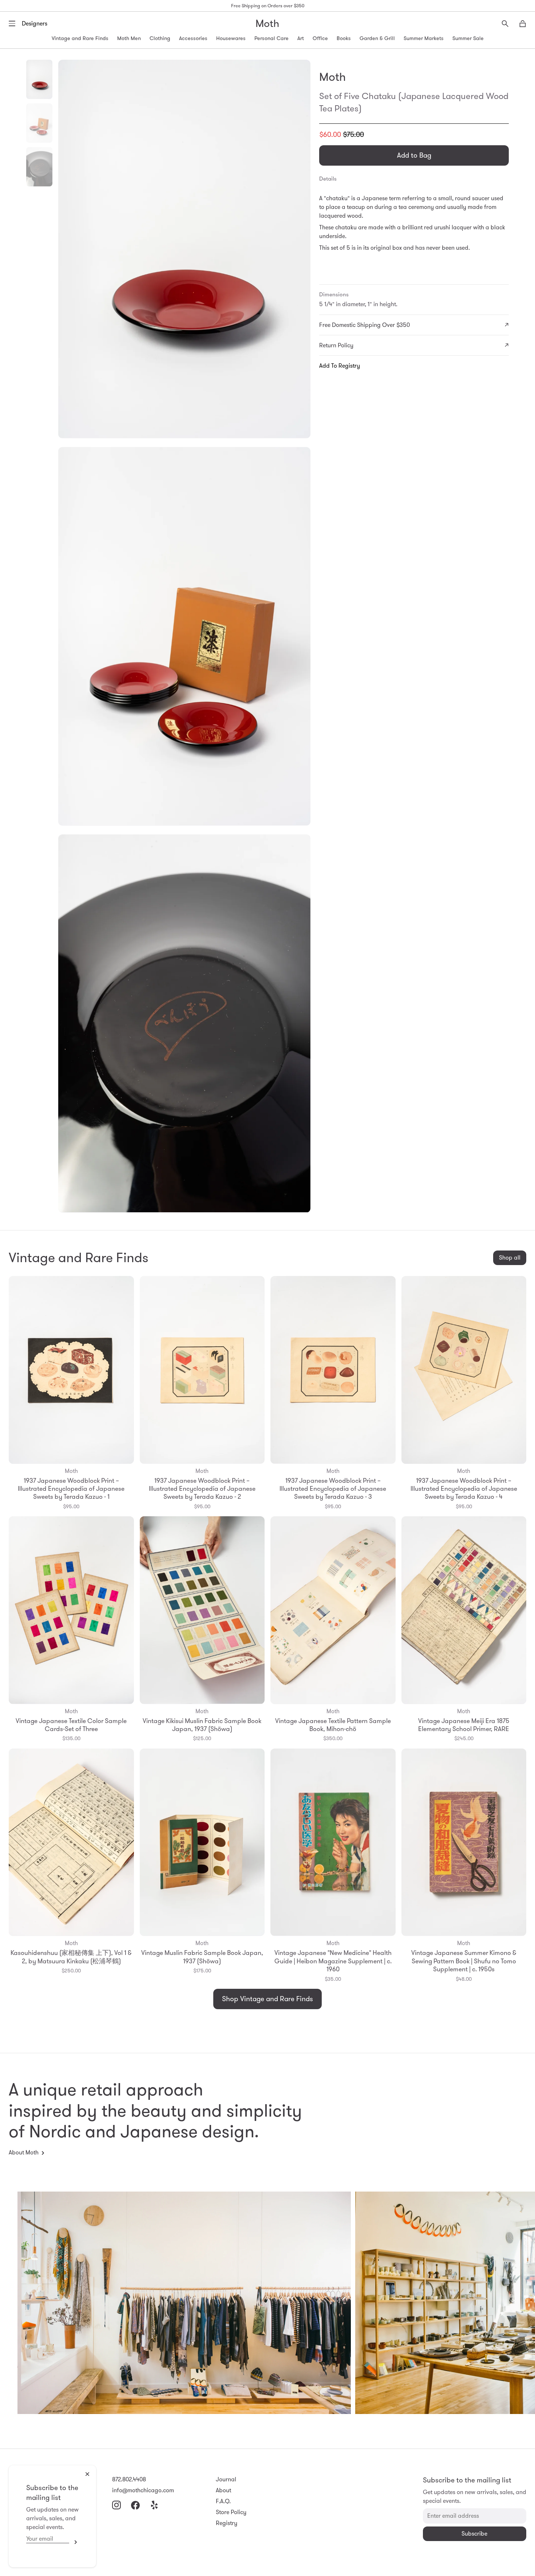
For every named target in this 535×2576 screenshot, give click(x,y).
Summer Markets (424, 38)
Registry (227, 2523)
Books (344, 38)
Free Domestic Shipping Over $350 (364, 325)
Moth (267, 23)
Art (301, 38)
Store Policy (231, 2512)
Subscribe (74, 2542)
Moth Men (129, 38)
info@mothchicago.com (143, 2490)
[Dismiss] (87, 2474)
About (223, 2490)
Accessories (193, 38)
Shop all (510, 1258)
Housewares (231, 38)
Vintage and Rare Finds (80, 38)
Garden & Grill (377, 38)
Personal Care (272, 38)
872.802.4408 (129, 2479)
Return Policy (336, 345)
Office (320, 38)
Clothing (160, 38)
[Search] (505, 24)
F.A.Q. (223, 2501)
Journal (226, 2479)
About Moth (24, 2152)
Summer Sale (468, 38)
